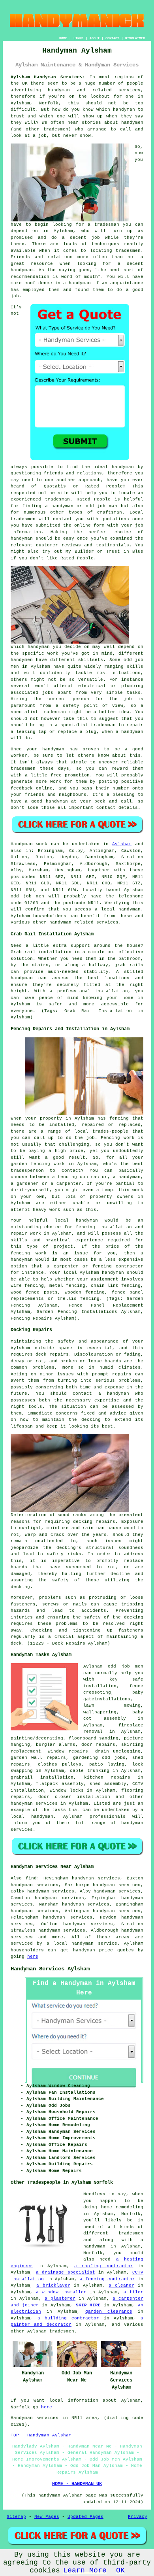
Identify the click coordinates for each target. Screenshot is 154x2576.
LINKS (78, 38)
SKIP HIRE (88, 2305)
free (56, 775)
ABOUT (95, 38)
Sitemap (16, 2517)
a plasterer (60, 2298)
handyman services (34, 1804)
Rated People (94, 499)
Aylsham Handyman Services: (48, 77)
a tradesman (103, 225)
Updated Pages (85, 2517)
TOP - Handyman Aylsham (41, 2435)
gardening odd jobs (99, 1758)
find (31, 1878)
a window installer (61, 2292)
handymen (132, 123)
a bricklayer (53, 2285)
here (33, 1957)
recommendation (30, 277)
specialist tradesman (38, 712)
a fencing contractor (107, 2279)
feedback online (32, 788)
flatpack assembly (60, 1784)
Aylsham (122, 844)
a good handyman (46, 801)
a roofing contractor (104, 2266)
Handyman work (29, 844)
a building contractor (68, 2318)
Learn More (85, 2570)
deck (16, 1643)
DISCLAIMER (135, 38)
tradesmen (128, 251)
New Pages (47, 2517)
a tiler (133, 2292)
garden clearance (109, 2312)
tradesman (57, 499)
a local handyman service (82, 1943)
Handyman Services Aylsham (50, 1969)
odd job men (27, 896)
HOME (63, 38)
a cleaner (121, 2285)
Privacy (138, 2517)
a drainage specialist (65, 2272)
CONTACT (112, 38)
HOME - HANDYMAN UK (77, 2484)
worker (19, 755)
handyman (59, 90)
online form (89, 525)
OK (120, 2570)
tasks (134, 693)
